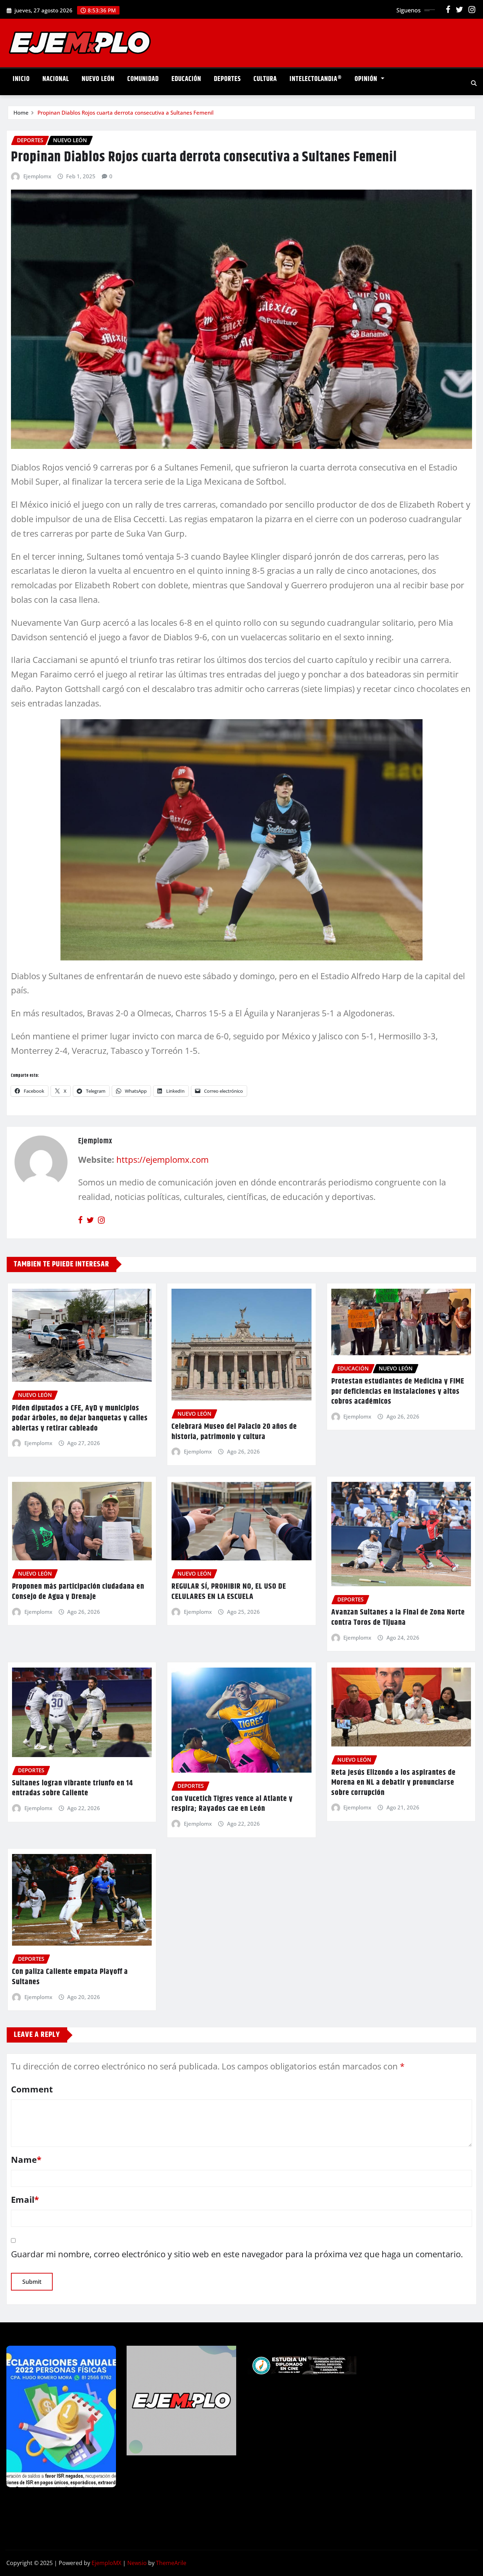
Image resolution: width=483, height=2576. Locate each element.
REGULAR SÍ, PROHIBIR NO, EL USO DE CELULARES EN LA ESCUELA (229, 1592)
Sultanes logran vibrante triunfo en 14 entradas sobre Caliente (72, 1788)
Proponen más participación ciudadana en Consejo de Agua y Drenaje (78, 1592)
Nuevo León (98, 79)
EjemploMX (106, 2563)
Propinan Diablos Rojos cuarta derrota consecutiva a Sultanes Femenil (126, 112)
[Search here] (474, 83)
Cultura (265, 79)
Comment (32, 2089)
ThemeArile (171, 2563)
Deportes (227, 79)
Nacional (56, 79)
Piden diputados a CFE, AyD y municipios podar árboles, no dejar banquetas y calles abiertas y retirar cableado (80, 1418)
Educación (186, 79)
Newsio (137, 2563)
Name (26, 2159)
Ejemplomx (37, 176)
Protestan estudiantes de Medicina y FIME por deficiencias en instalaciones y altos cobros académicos (398, 1391)
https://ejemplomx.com (162, 1159)
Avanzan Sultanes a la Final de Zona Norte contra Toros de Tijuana (398, 1618)
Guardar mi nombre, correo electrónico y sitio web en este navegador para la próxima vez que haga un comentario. (237, 2254)
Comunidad (143, 79)
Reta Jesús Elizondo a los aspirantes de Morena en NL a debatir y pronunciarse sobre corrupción (394, 1783)
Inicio (21, 79)
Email (25, 2199)
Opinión (367, 79)
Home (21, 112)
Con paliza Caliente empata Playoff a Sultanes (70, 1977)
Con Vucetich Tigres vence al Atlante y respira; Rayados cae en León (232, 1804)
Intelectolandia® (316, 79)
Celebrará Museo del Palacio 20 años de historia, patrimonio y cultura (234, 1432)
